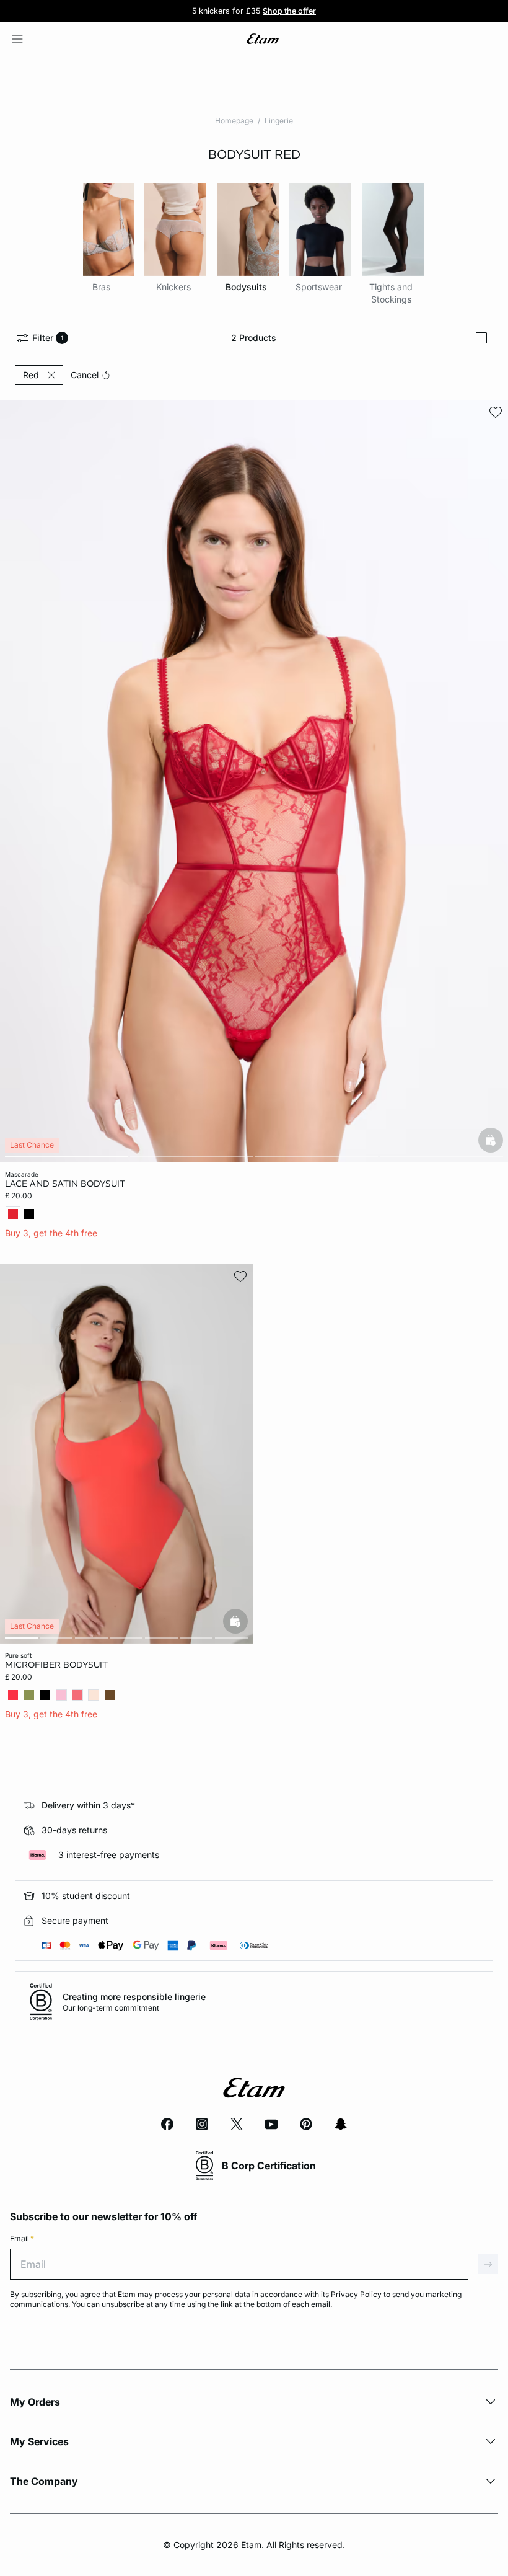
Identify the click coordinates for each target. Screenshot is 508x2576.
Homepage (234, 121)
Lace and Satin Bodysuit (65, 1184)
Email (22, 2238)
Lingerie (279, 121)
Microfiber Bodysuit (56, 1665)
